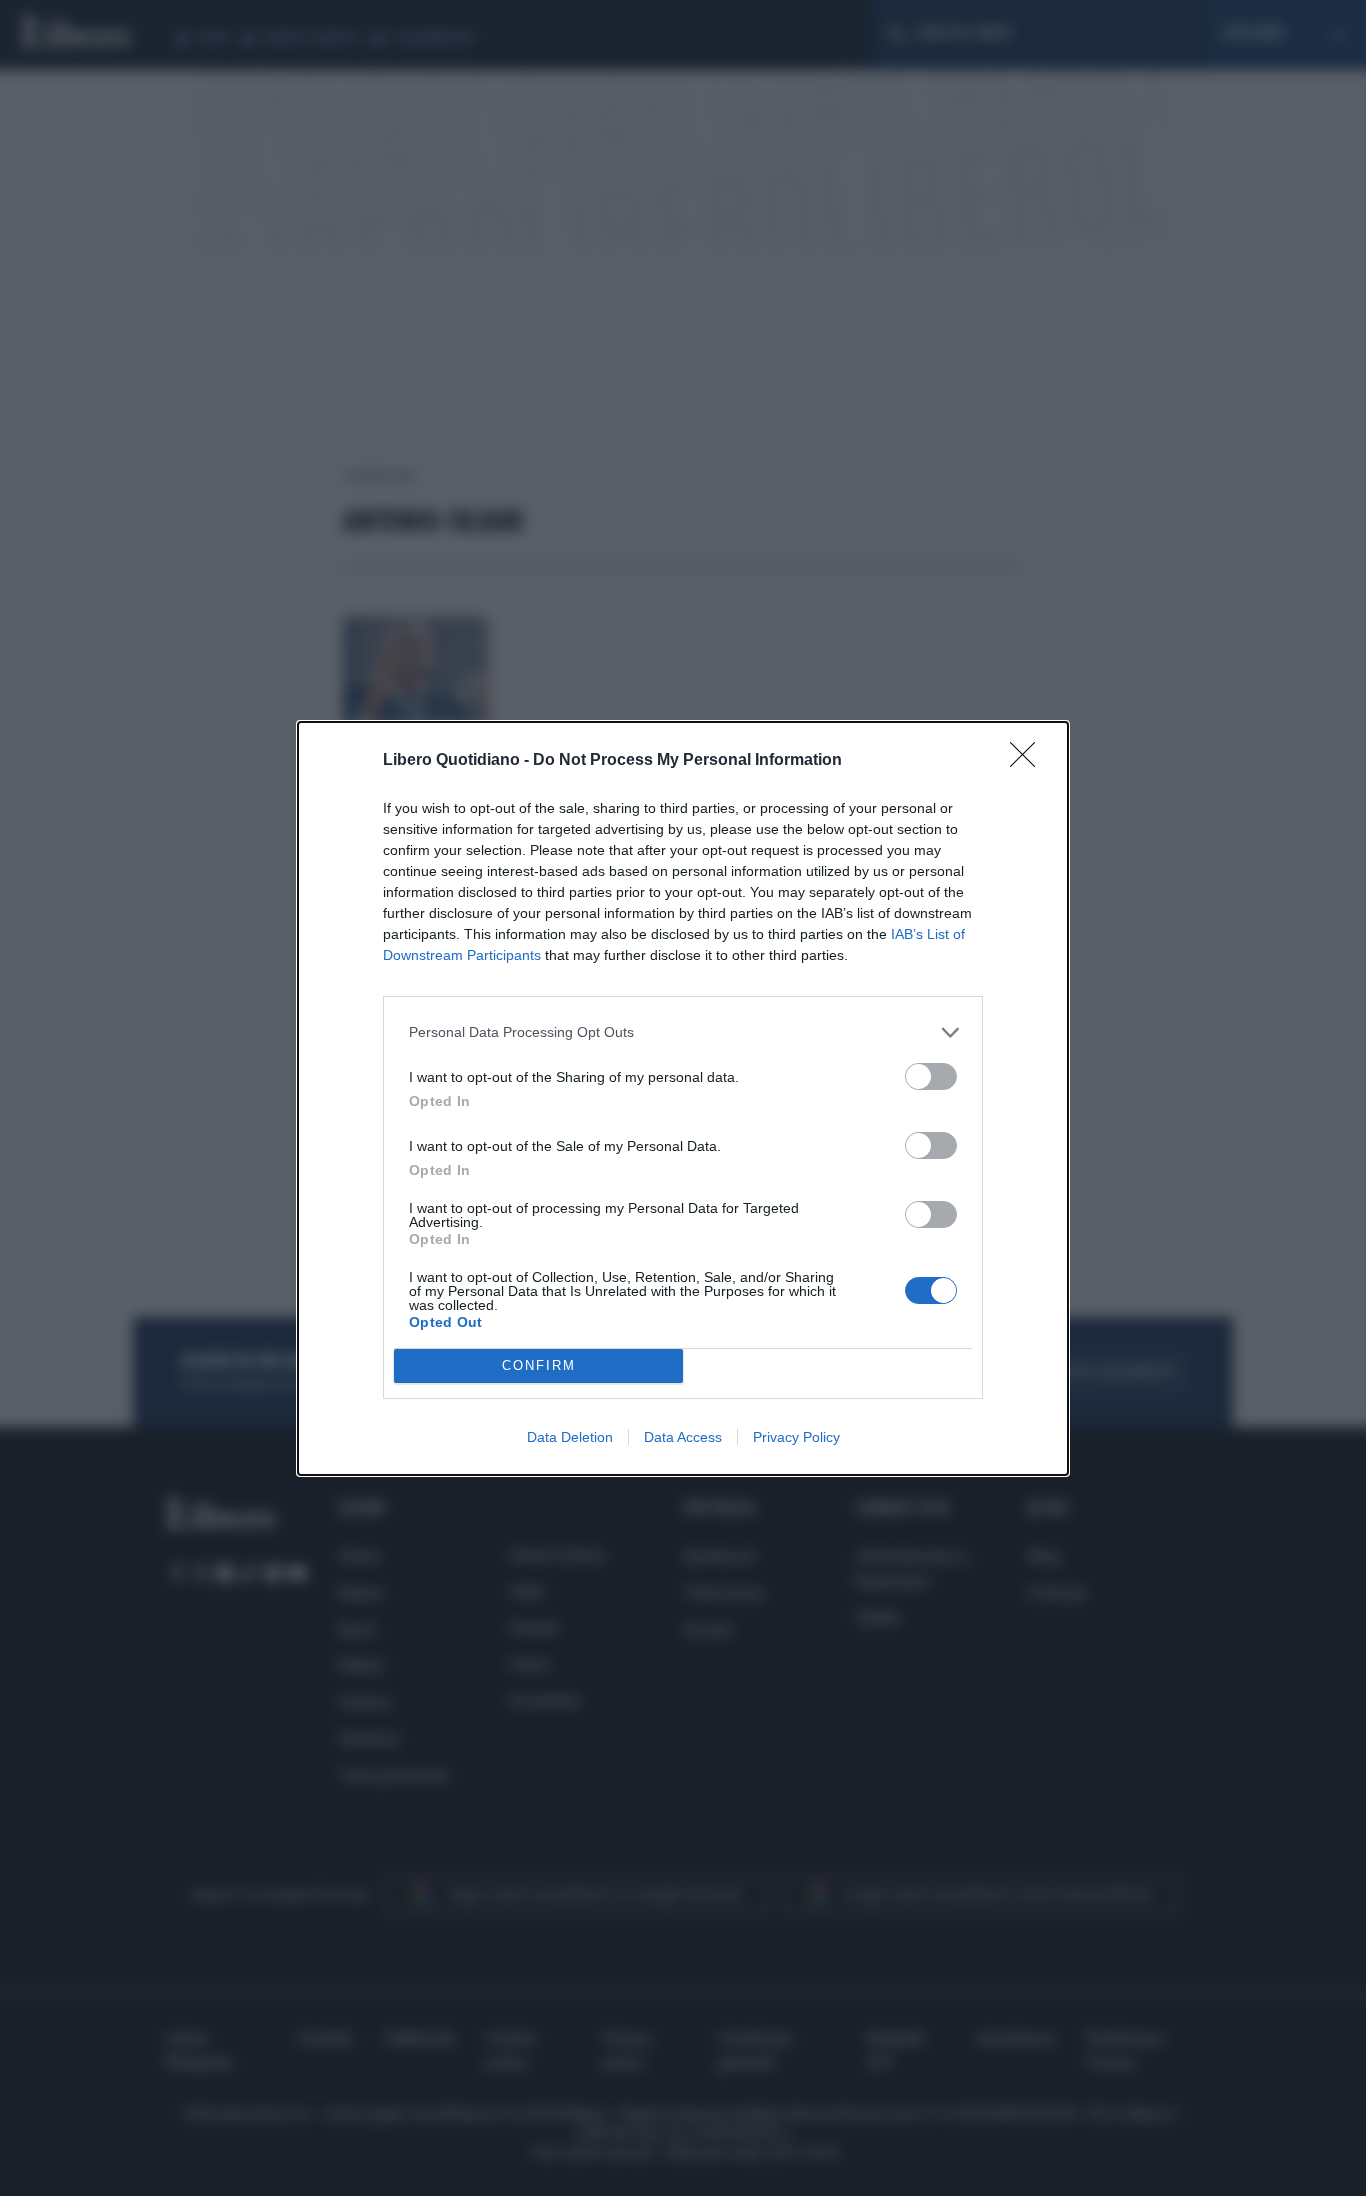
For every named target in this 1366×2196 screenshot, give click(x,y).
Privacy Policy (796, 1437)
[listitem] (683, 1032)
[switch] (931, 1076)
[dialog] (683, 1098)
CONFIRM (539, 1365)
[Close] (1029, 761)
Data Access (683, 1437)
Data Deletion (570, 1437)
